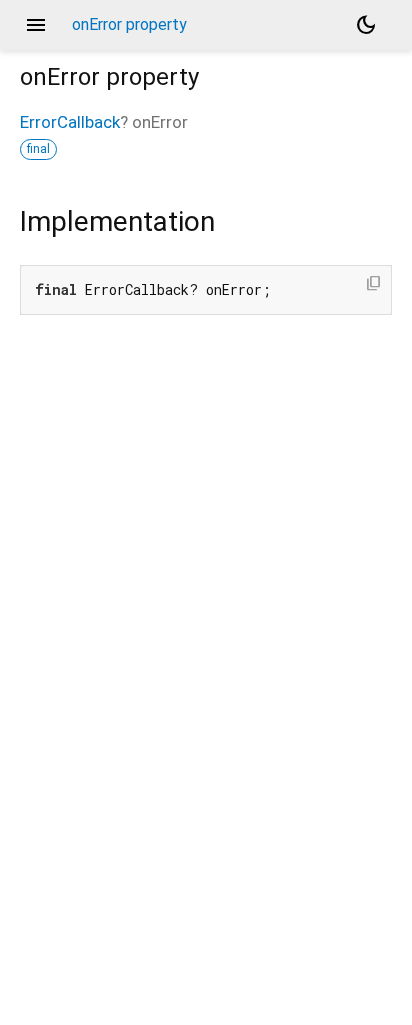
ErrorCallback (70, 122)
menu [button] (36, 25)
